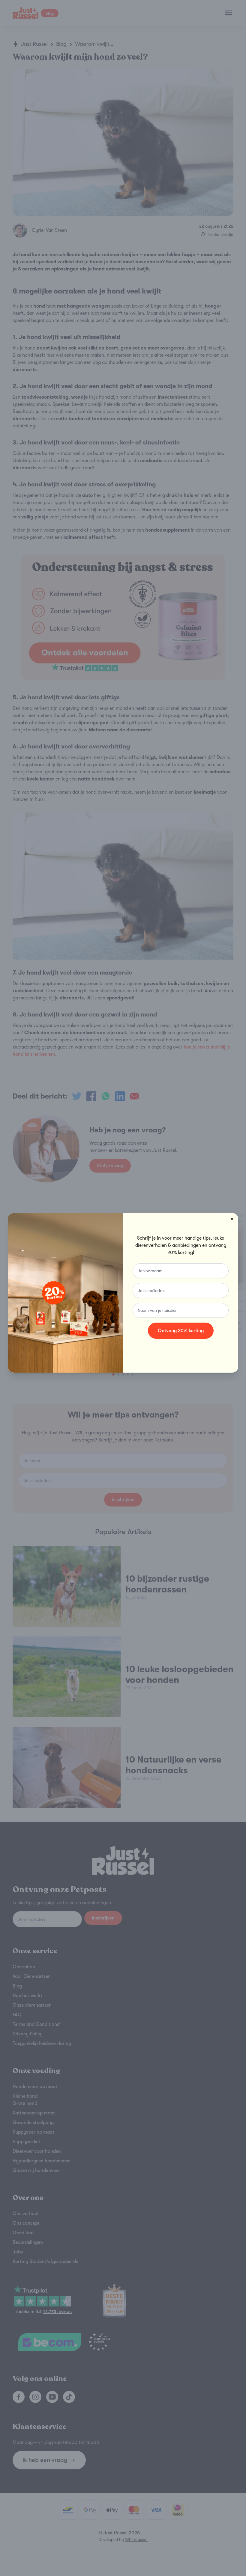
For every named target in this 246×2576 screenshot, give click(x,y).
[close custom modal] (232, 1219)
